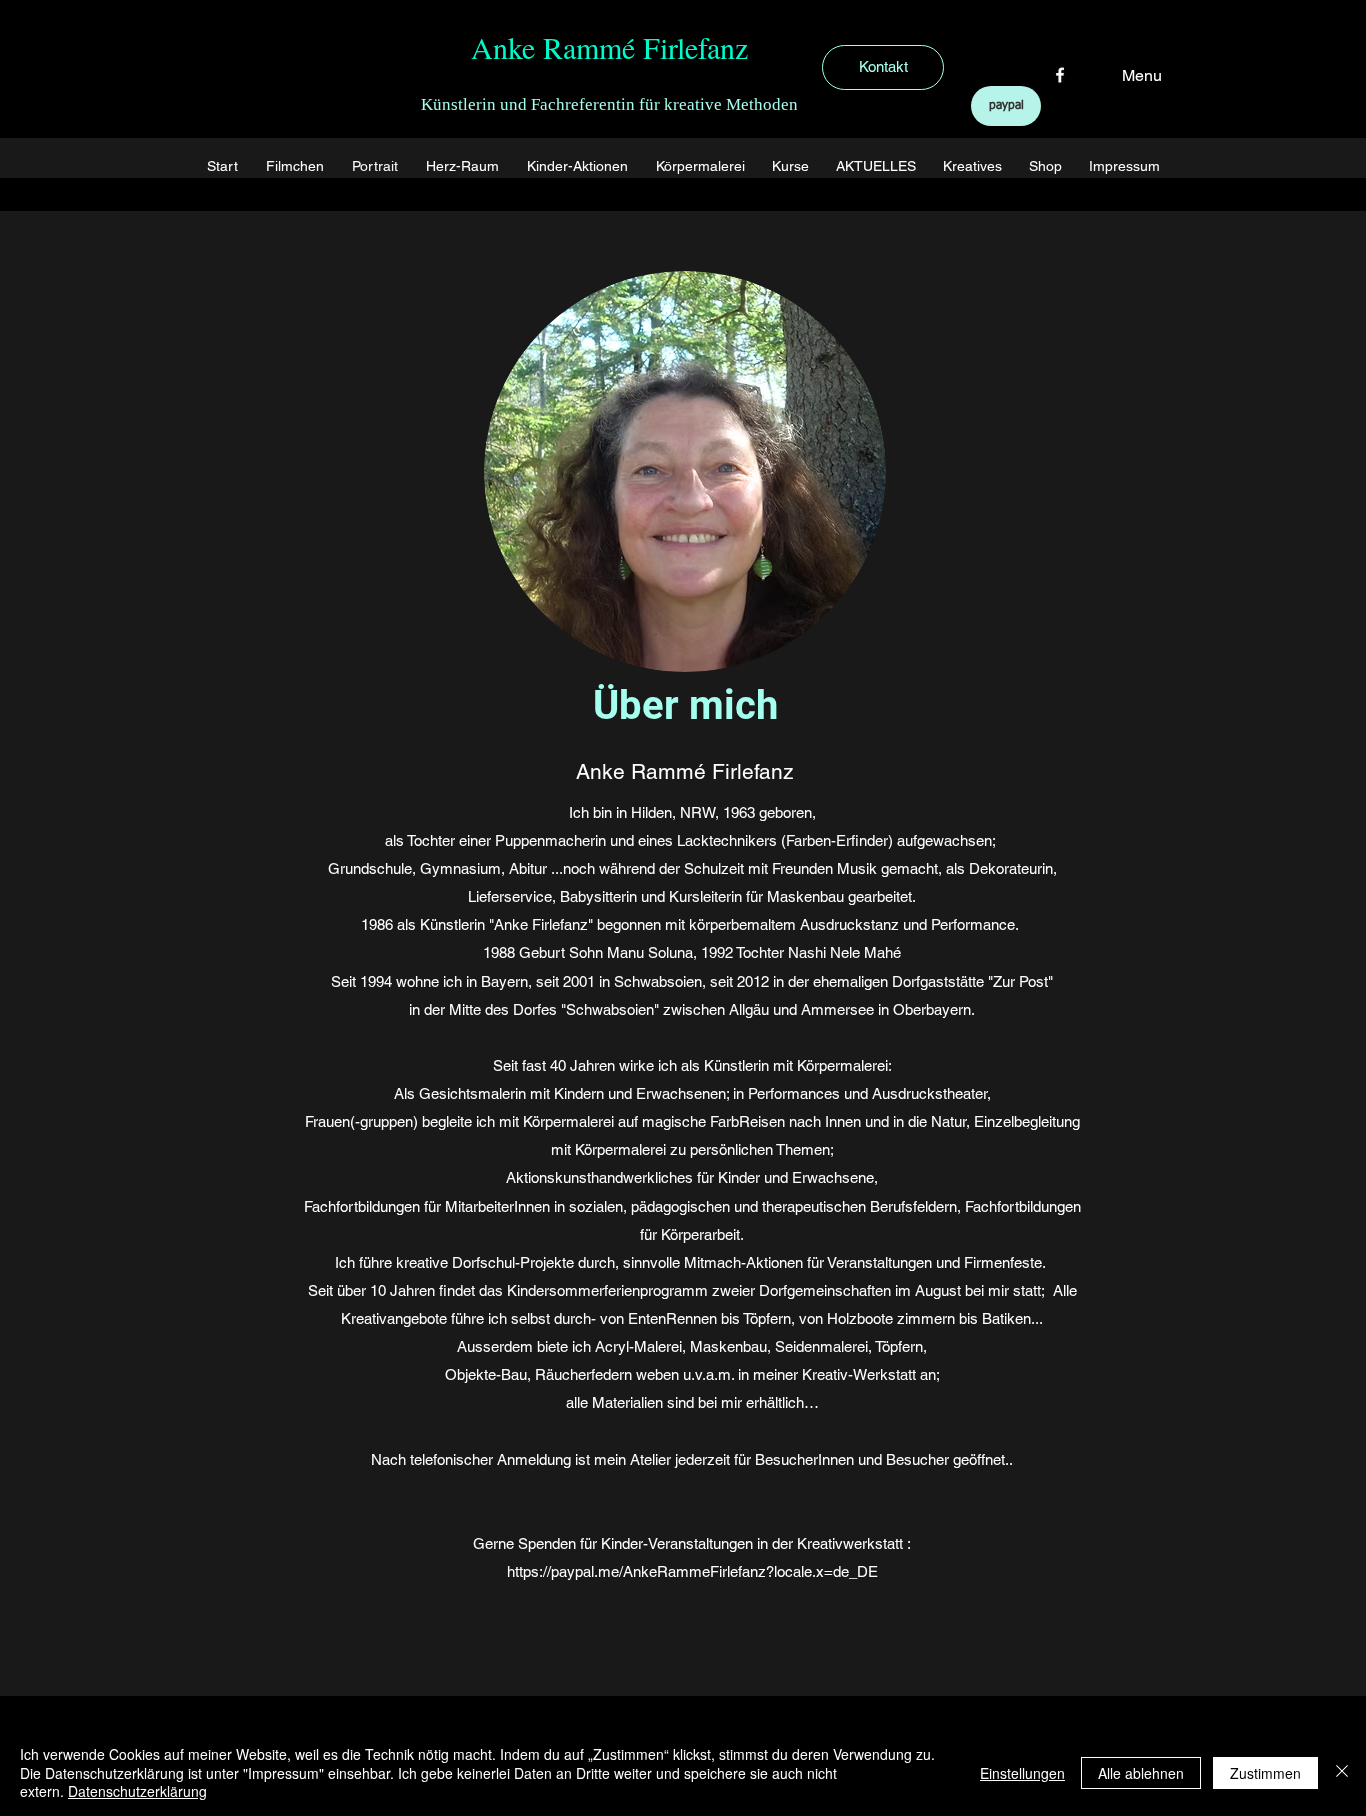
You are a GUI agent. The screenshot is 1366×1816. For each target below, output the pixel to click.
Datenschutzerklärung (137, 1791)
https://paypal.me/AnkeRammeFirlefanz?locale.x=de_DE (692, 1571)
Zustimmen (1265, 1773)
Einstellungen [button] (1022, 1773)
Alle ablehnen (1141, 1773)
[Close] (1342, 1772)
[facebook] (1060, 75)
